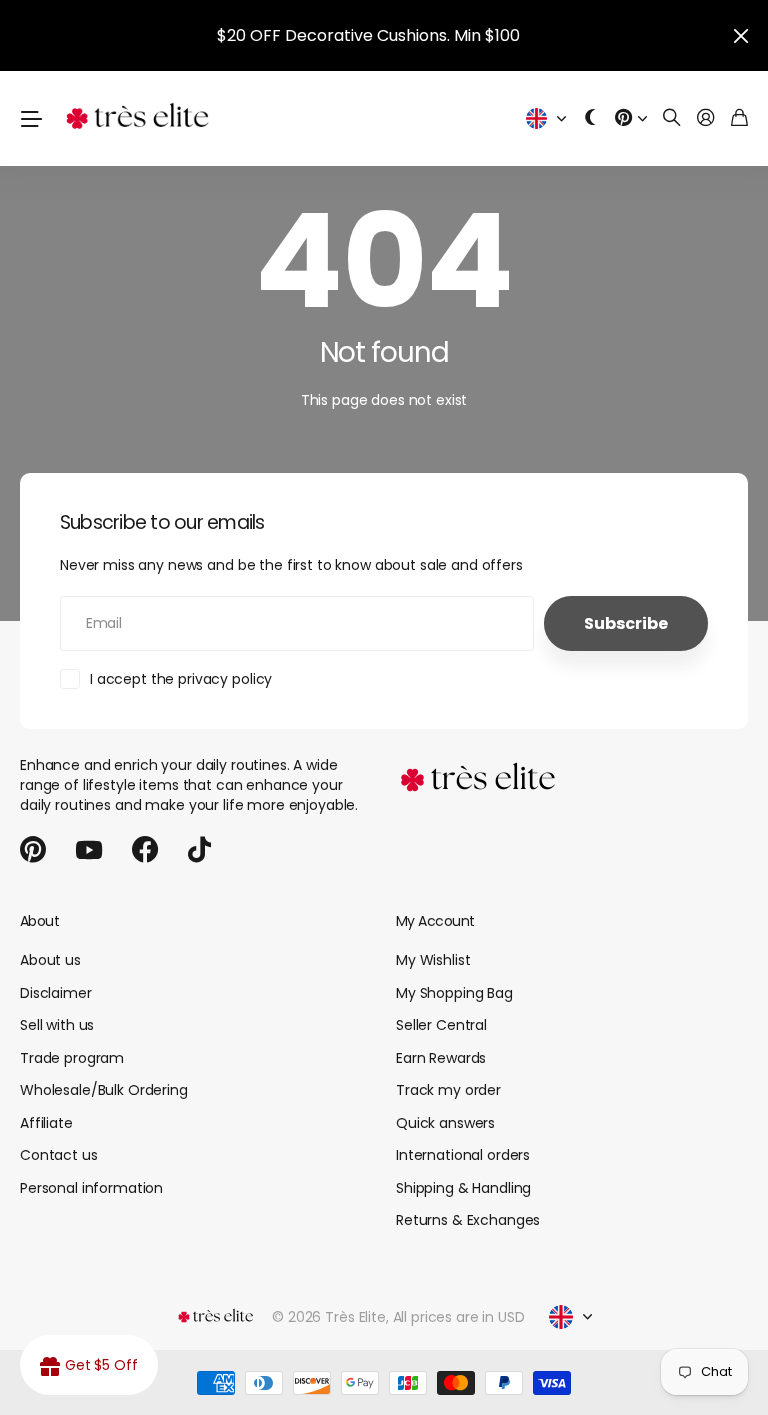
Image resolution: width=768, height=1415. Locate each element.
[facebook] (145, 850)
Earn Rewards (441, 1058)
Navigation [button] (31, 118)
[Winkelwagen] (739, 118)
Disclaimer (56, 993)
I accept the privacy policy (181, 679)
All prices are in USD (459, 1317)
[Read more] (631, 118)
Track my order (448, 1090)
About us (50, 960)
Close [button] (741, 35)
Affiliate (46, 1123)
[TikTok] (199, 850)
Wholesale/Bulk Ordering (104, 1090)
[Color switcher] (591, 118)
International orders (463, 1155)
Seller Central (441, 1025)
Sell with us (57, 1025)
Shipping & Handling (463, 1188)
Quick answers (445, 1123)
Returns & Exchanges (468, 1220)
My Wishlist (433, 960)
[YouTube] (89, 850)
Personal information (91, 1188)
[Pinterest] (33, 850)
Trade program (72, 1058)
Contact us (59, 1155)
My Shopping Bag (454, 993)
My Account (435, 921)
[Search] (672, 118)
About (39, 921)
